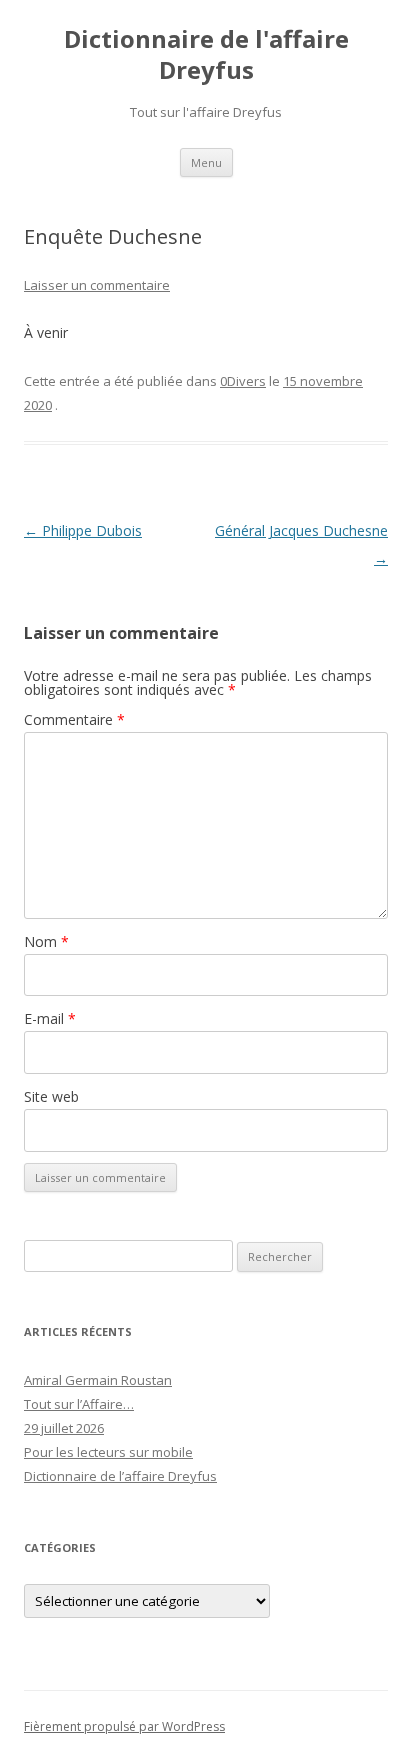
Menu (206, 162)
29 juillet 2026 (64, 1428)
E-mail (50, 1018)
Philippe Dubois (83, 530)
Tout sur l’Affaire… (79, 1404)
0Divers (243, 381)
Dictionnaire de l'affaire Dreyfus (206, 55)
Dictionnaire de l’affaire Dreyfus (120, 1476)
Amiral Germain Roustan (98, 1380)
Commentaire (74, 719)
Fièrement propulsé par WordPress (124, 1726)
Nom (46, 941)
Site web (51, 1096)
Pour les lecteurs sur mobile (108, 1452)
